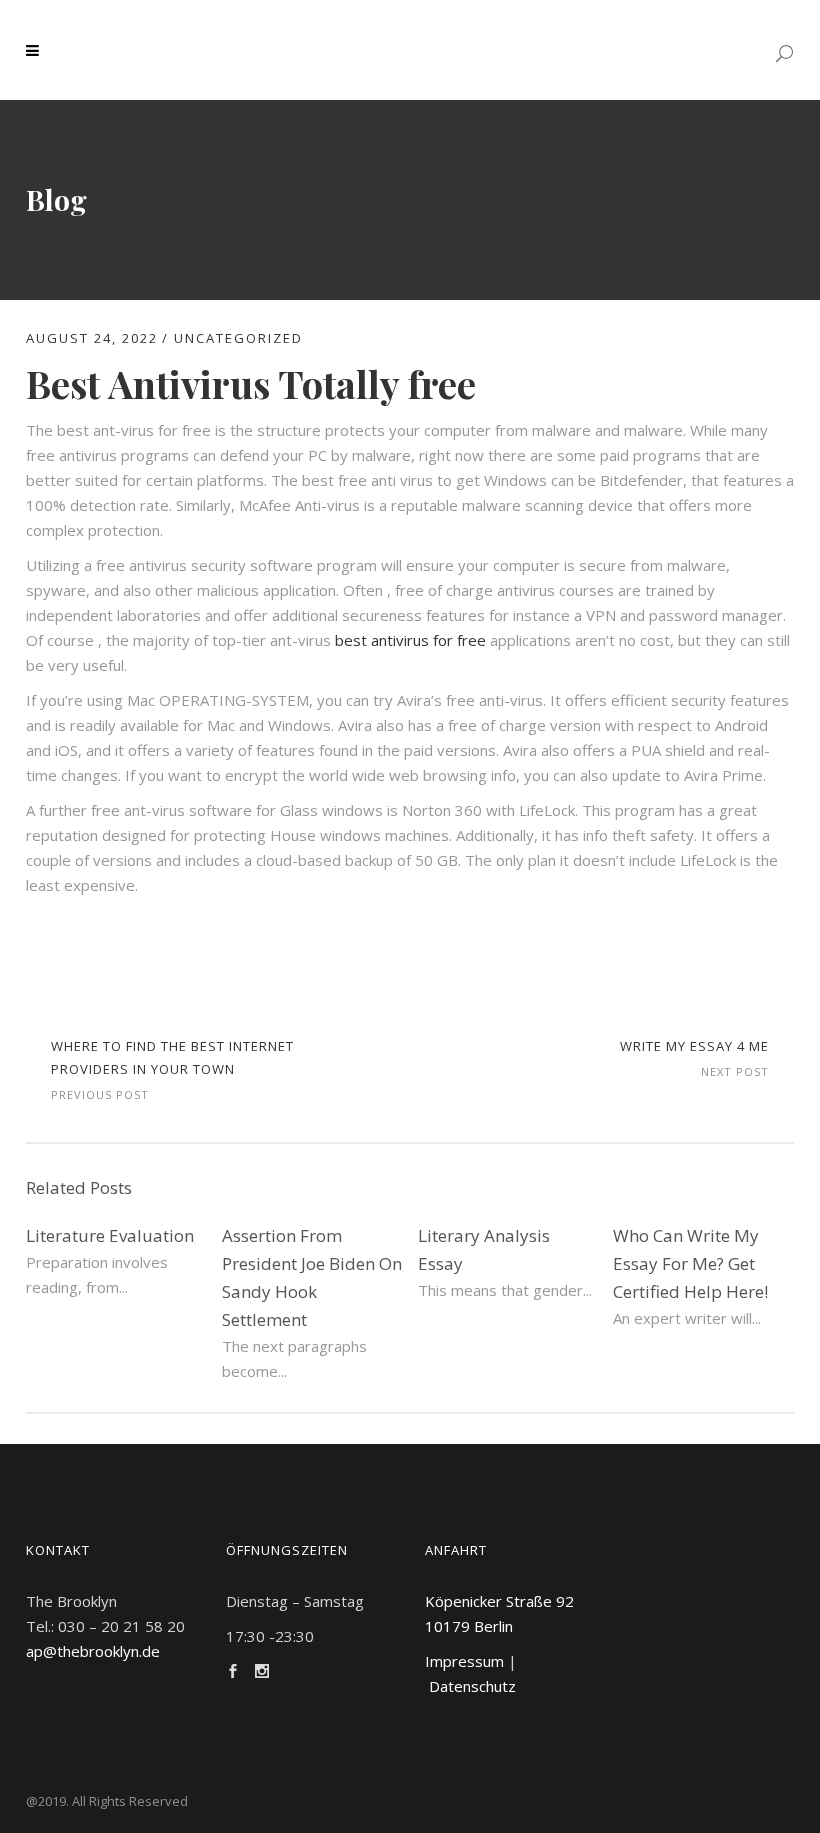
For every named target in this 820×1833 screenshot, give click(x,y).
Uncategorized (238, 338)
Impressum (464, 1661)
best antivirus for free (410, 640)
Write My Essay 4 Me (694, 1046)
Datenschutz (472, 1686)
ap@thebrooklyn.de (93, 1651)
